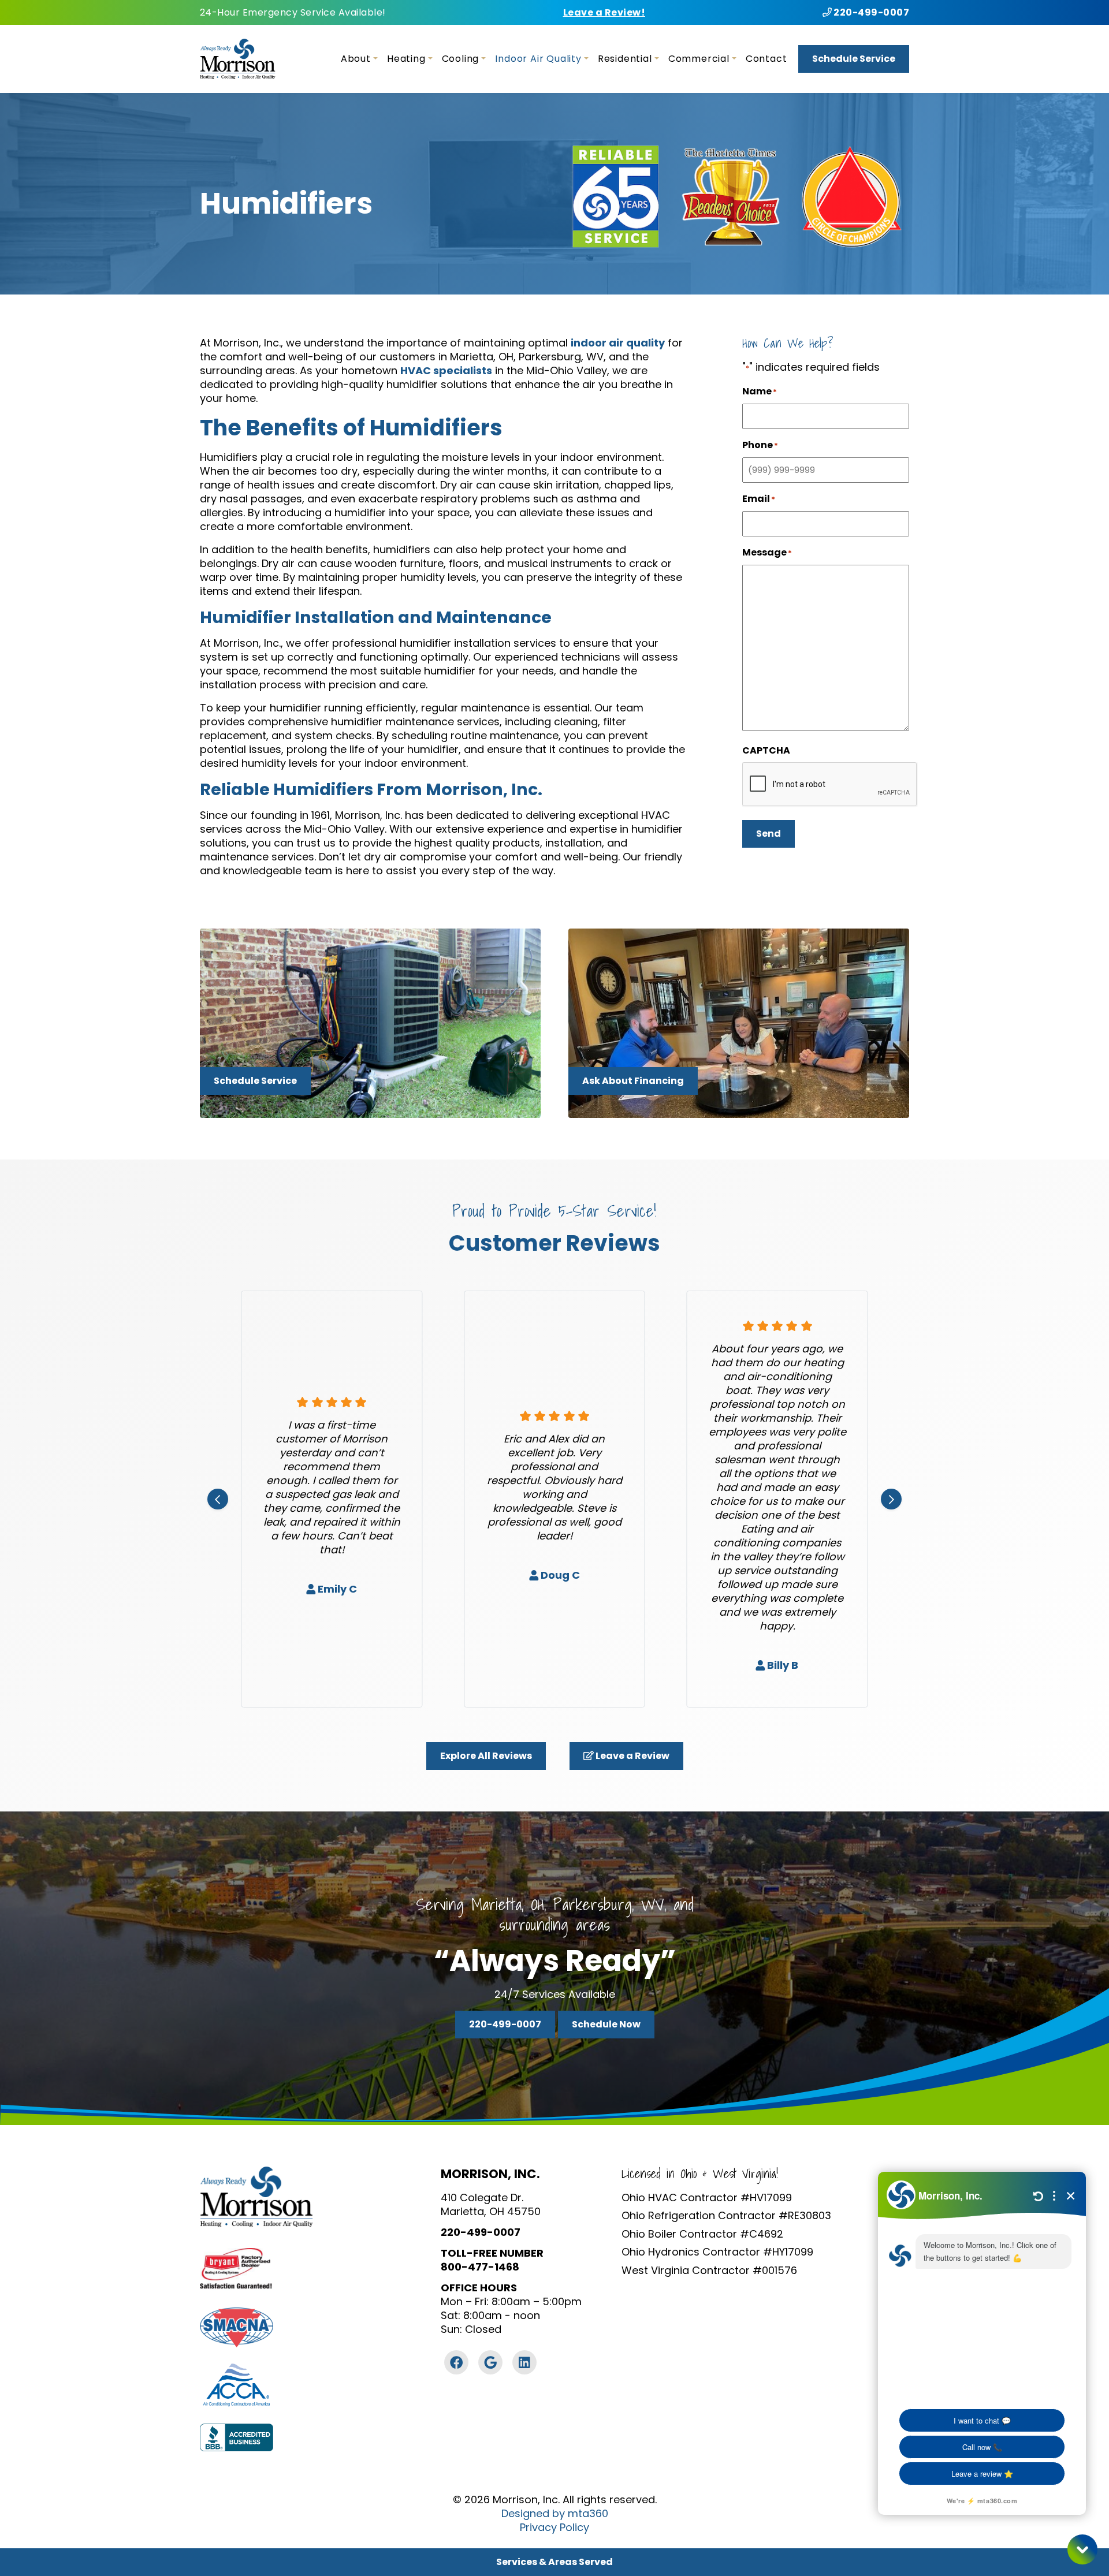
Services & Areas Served (554, 2562)
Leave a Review (632, 1756)
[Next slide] (891, 1499)
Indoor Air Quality (538, 59)
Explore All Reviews (486, 1756)
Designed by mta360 (555, 2514)
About (356, 59)
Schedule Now (606, 2024)
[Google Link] (490, 2362)
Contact (766, 59)
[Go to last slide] (218, 1499)
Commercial (699, 59)
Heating (406, 59)
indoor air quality (618, 343)
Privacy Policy (554, 2527)
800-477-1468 (480, 2267)
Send (769, 834)
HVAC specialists (446, 370)
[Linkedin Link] (524, 2362)
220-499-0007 (871, 12)
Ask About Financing (633, 1081)
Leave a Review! (604, 12)
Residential (625, 59)
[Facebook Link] (456, 2362)
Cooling (461, 59)
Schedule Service (854, 59)
